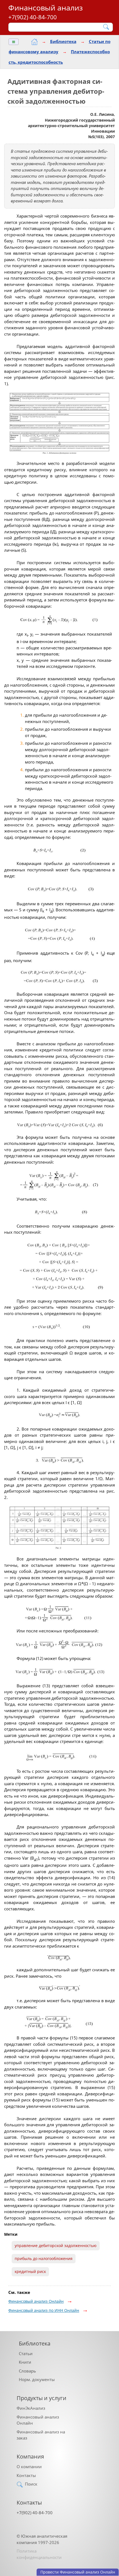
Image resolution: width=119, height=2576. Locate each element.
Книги (25, 2362)
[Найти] (106, 27)
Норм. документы (37, 2379)
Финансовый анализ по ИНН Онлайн (44, 2310)
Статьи (26, 2353)
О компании (29, 2467)
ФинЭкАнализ (31, 2408)
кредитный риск (30, 2272)
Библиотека (63, 41)
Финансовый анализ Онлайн (36, 2301)
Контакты (26, 2475)
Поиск (31, 2484)
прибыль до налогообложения (44, 2259)
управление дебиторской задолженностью (56, 2246)
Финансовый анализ (46, 8)
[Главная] (34, 42)
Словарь (27, 2371)
